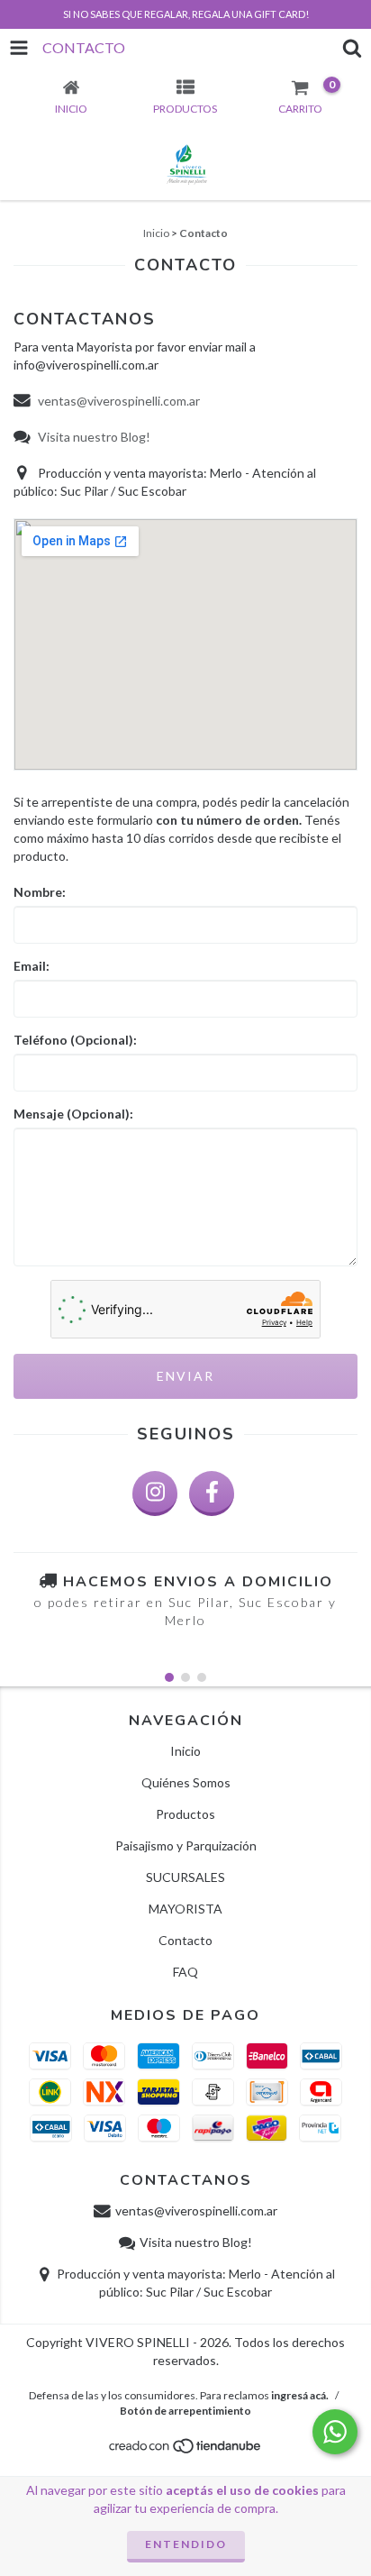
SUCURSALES (185, 1877)
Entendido (186, 2544)
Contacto (185, 1940)
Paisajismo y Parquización (186, 1845)
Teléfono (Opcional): (75, 1040)
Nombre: (40, 892)
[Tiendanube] (186, 2450)
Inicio (156, 233)
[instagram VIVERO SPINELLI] (155, 1494)
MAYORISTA (185, 1909)
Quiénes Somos (186, 1782)
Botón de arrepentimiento (185, 2411)
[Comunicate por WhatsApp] (335, 2432)
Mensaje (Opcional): (73, 1114)
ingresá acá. (300, 2395)
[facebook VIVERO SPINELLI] (212, 1494)
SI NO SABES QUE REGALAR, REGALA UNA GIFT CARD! (186, 14)
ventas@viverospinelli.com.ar (119, 401)
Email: (32, 966)
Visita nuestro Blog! (93, 437)
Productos (185, 1814)
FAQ (185, 1972)
